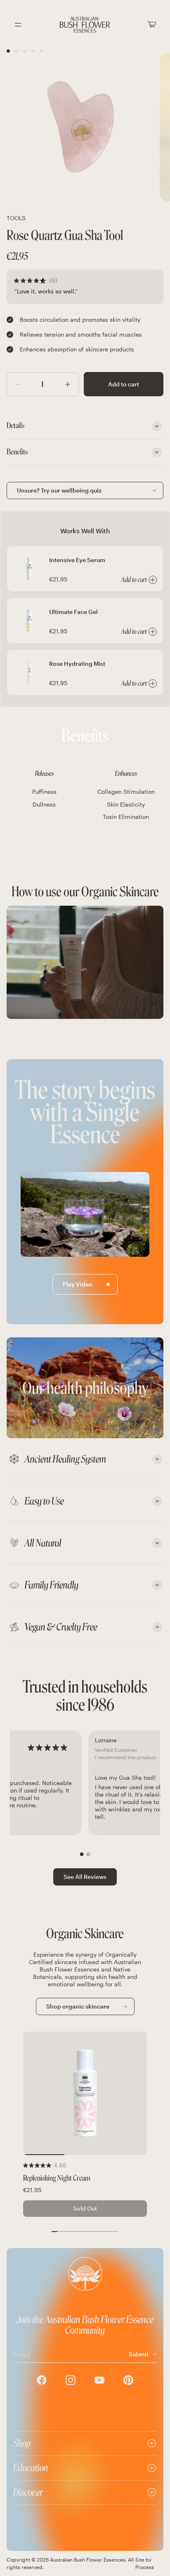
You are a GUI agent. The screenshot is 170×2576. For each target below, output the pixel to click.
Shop (22, 2443)
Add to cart (124, 384)
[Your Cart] (152, 24)
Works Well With (85, 531)
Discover (28, 2492)
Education (31, 2468)
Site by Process (145, 2563)
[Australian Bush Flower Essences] (85, 25)
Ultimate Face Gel (73, 612)
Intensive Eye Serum (77, 560)
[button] (82, 1854)
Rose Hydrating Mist (77, 664)
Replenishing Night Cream (57, 2178)
